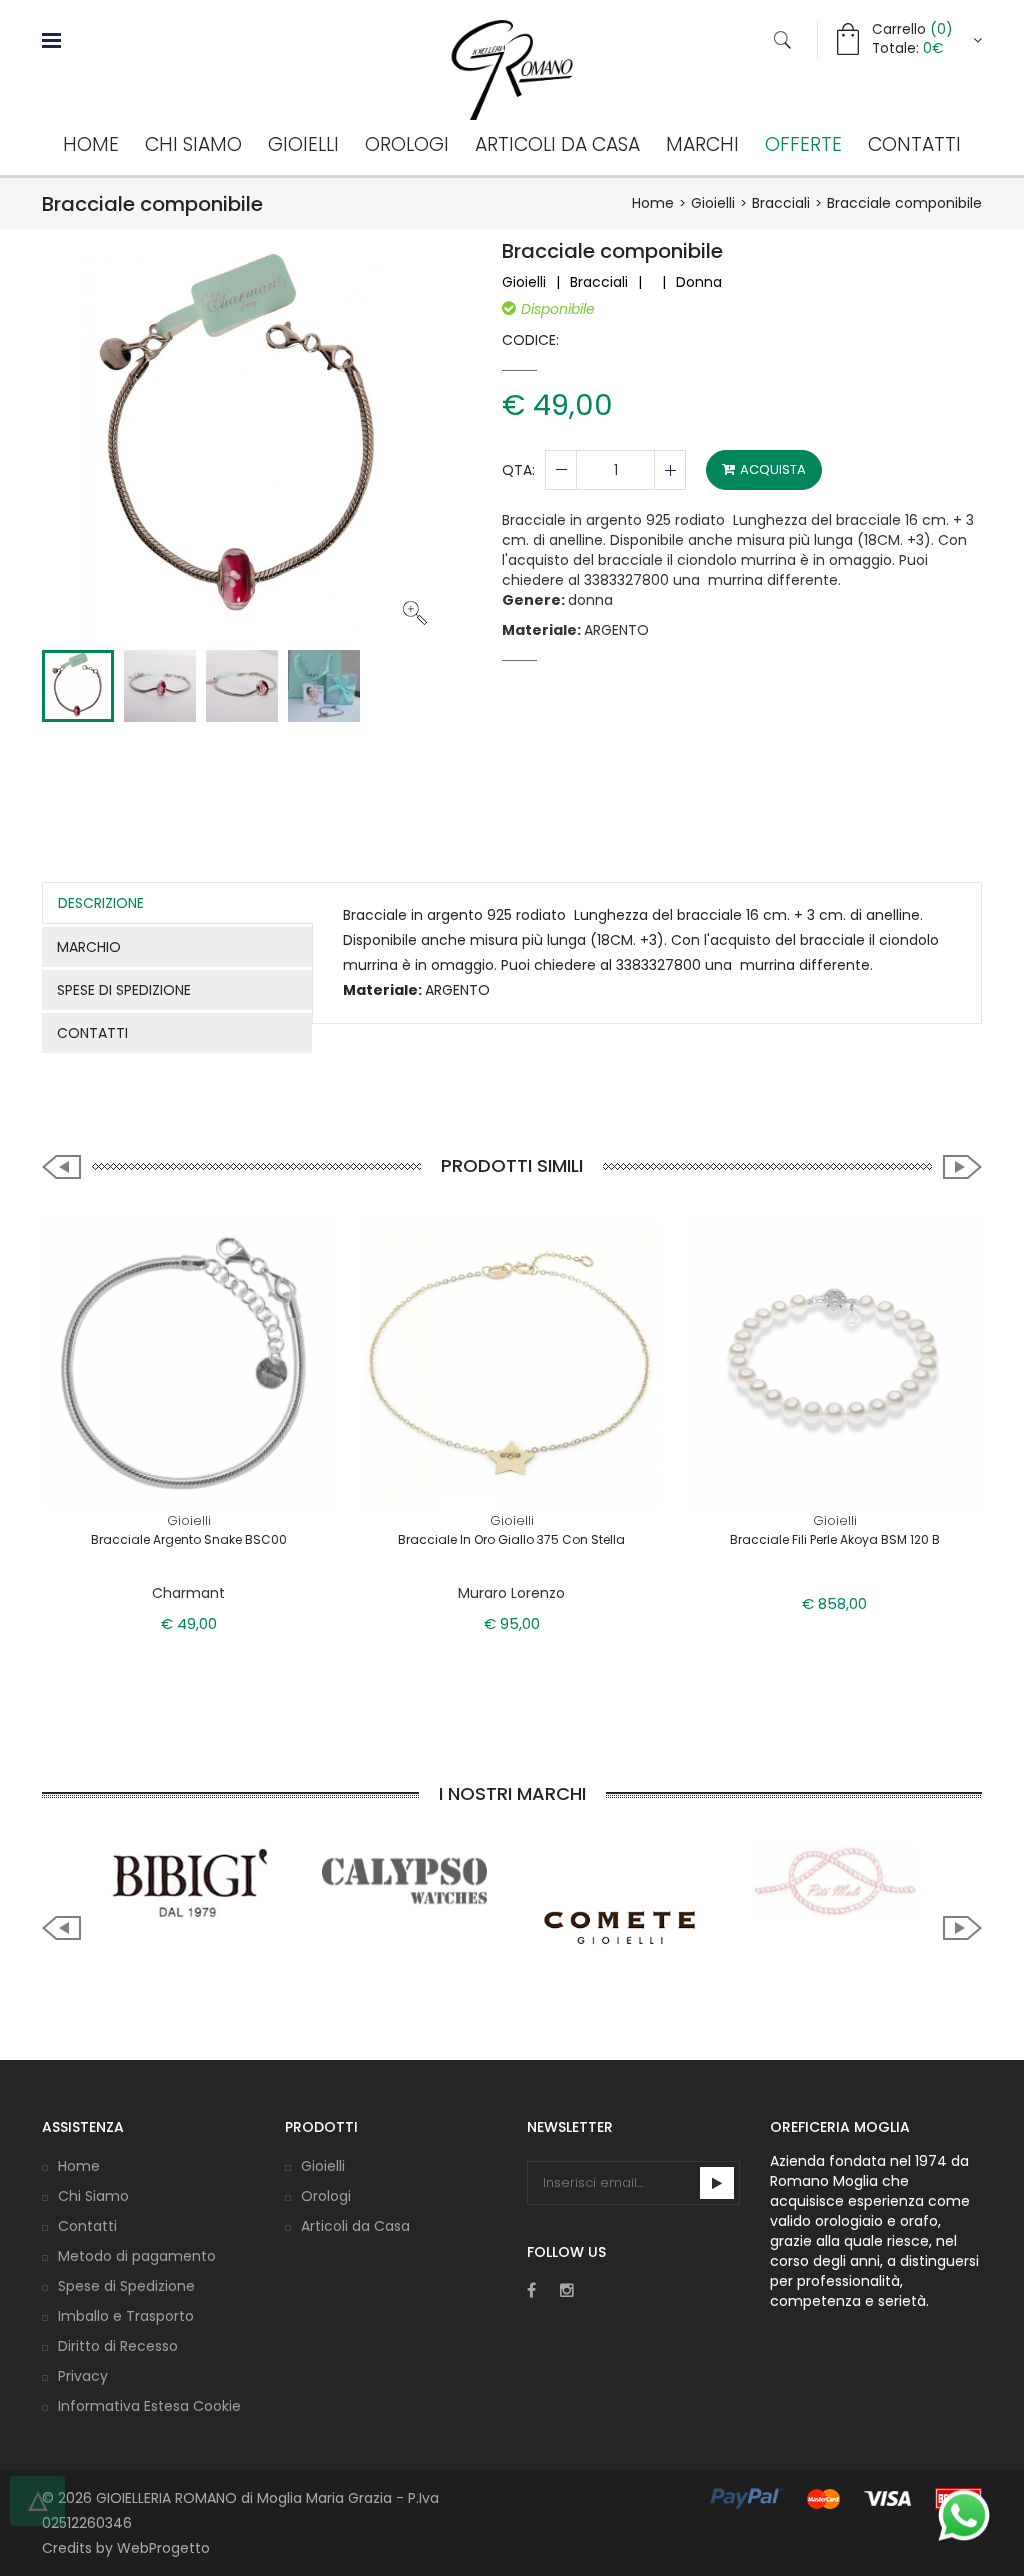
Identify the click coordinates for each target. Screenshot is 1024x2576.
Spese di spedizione (124, 990)
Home (91, 144)
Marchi (702, 144)
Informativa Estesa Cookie (149, 2406)
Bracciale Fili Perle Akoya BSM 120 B (835, 1539)
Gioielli (303, 144)
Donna (699, 282)
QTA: (518, 470)
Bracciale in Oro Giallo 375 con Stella (511, 1539)
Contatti (914, 144)
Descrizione (101, 903)
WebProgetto (163, 2548)
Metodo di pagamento (137, 2256)
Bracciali (781, 203)
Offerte (803, 144)
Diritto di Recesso (118, 2346)
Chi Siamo (193, 144)
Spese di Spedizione (126, 2286)
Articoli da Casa (557, 144)
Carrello (912, 29)
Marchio (89, 947)
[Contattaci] (964, 2515)
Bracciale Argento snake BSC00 (189, 1539)
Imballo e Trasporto (126, 2316)
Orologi (407, 144)
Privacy (83, 2376)
